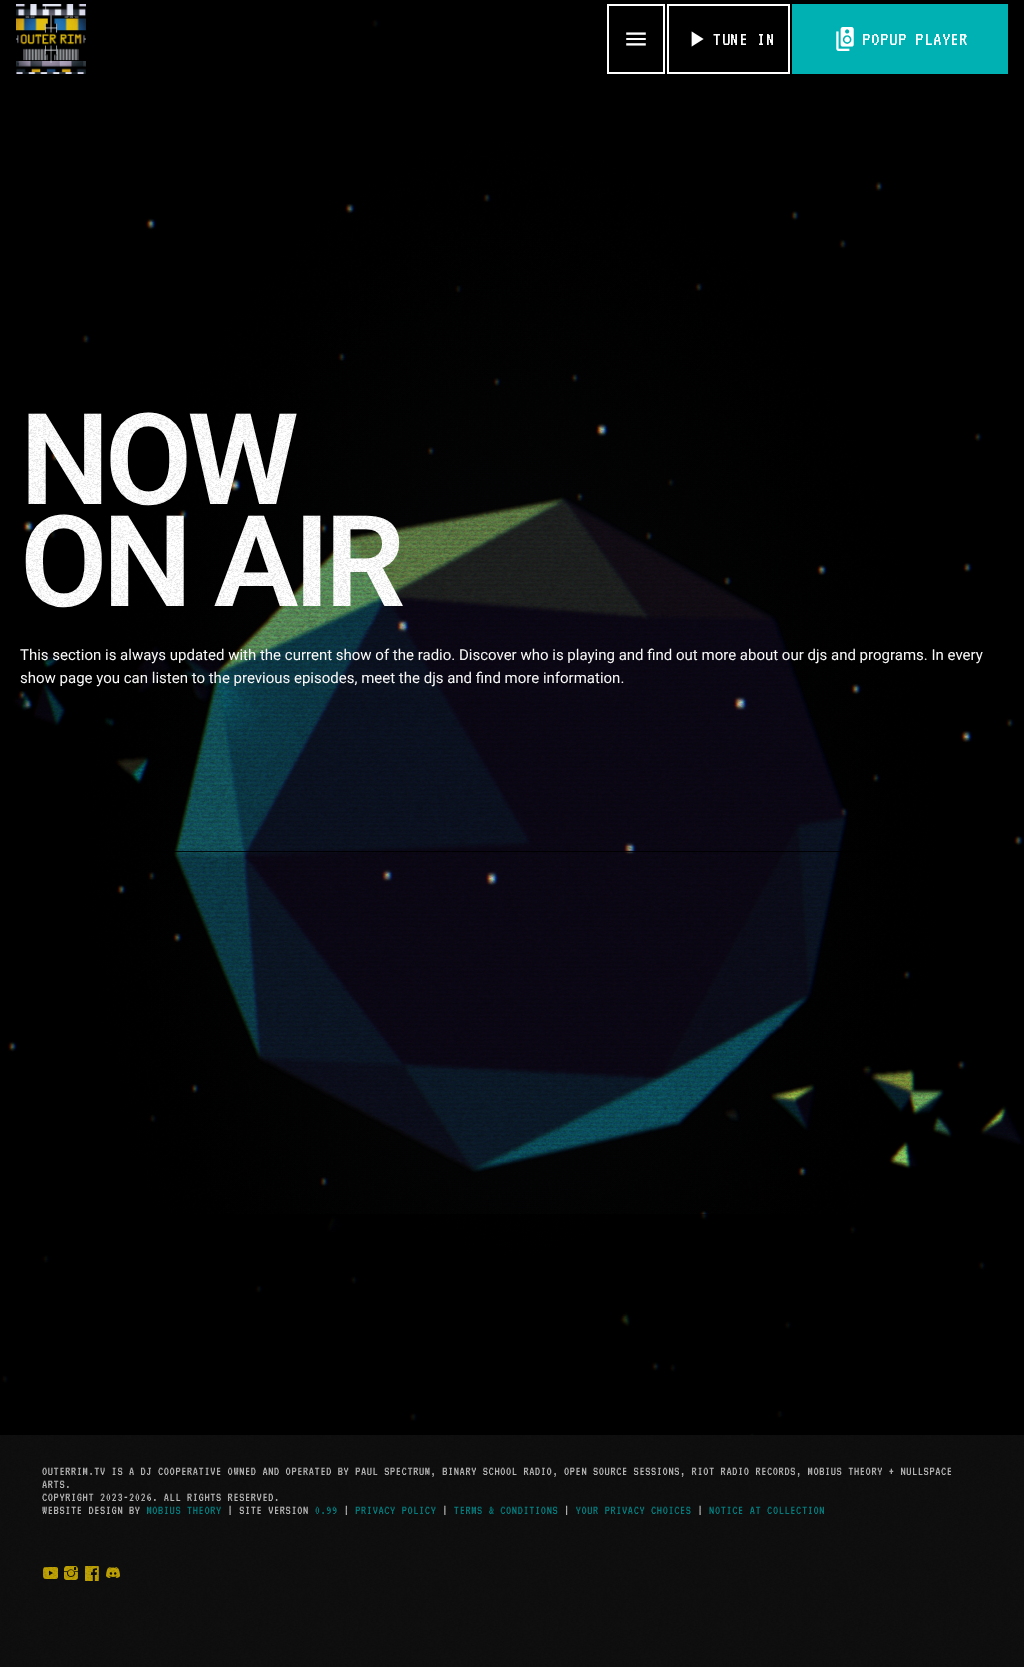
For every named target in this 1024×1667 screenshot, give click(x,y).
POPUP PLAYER (900, 39)
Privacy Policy (395, 1510)
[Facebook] (92, 1594)
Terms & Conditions (506, 1510)
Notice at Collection (767, 1510)
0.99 (326, 1510)
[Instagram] (71, 1594)
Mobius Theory (183, 1510)
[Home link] (51, 39)
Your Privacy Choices (634, 1510)
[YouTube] (50, 1594)
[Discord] (113, 1594)
